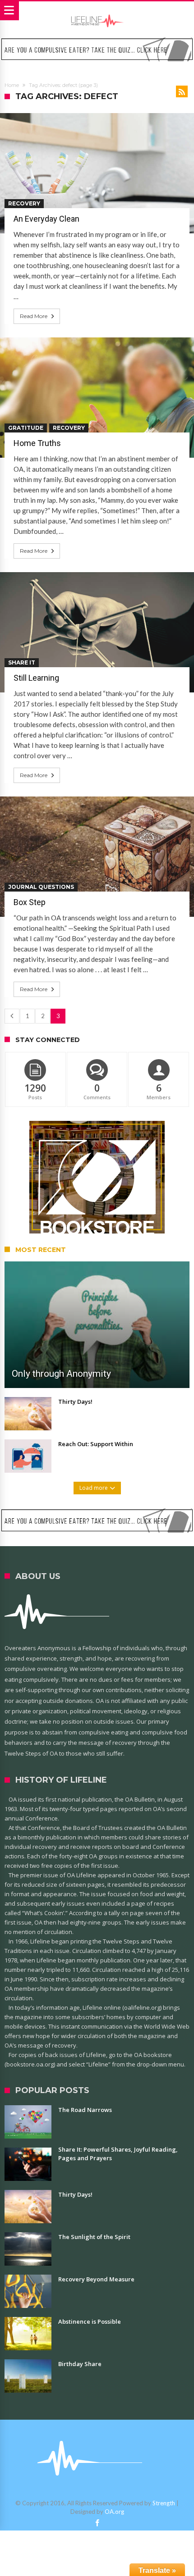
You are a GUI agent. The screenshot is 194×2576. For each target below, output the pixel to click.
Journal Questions (41, 887)
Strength (164, 2503)
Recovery (24, 203)
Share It (22, 662)
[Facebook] (97, 2523)
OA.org (114, 2512)
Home (12, 85)
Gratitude (26, 428)
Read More (34, 316)
